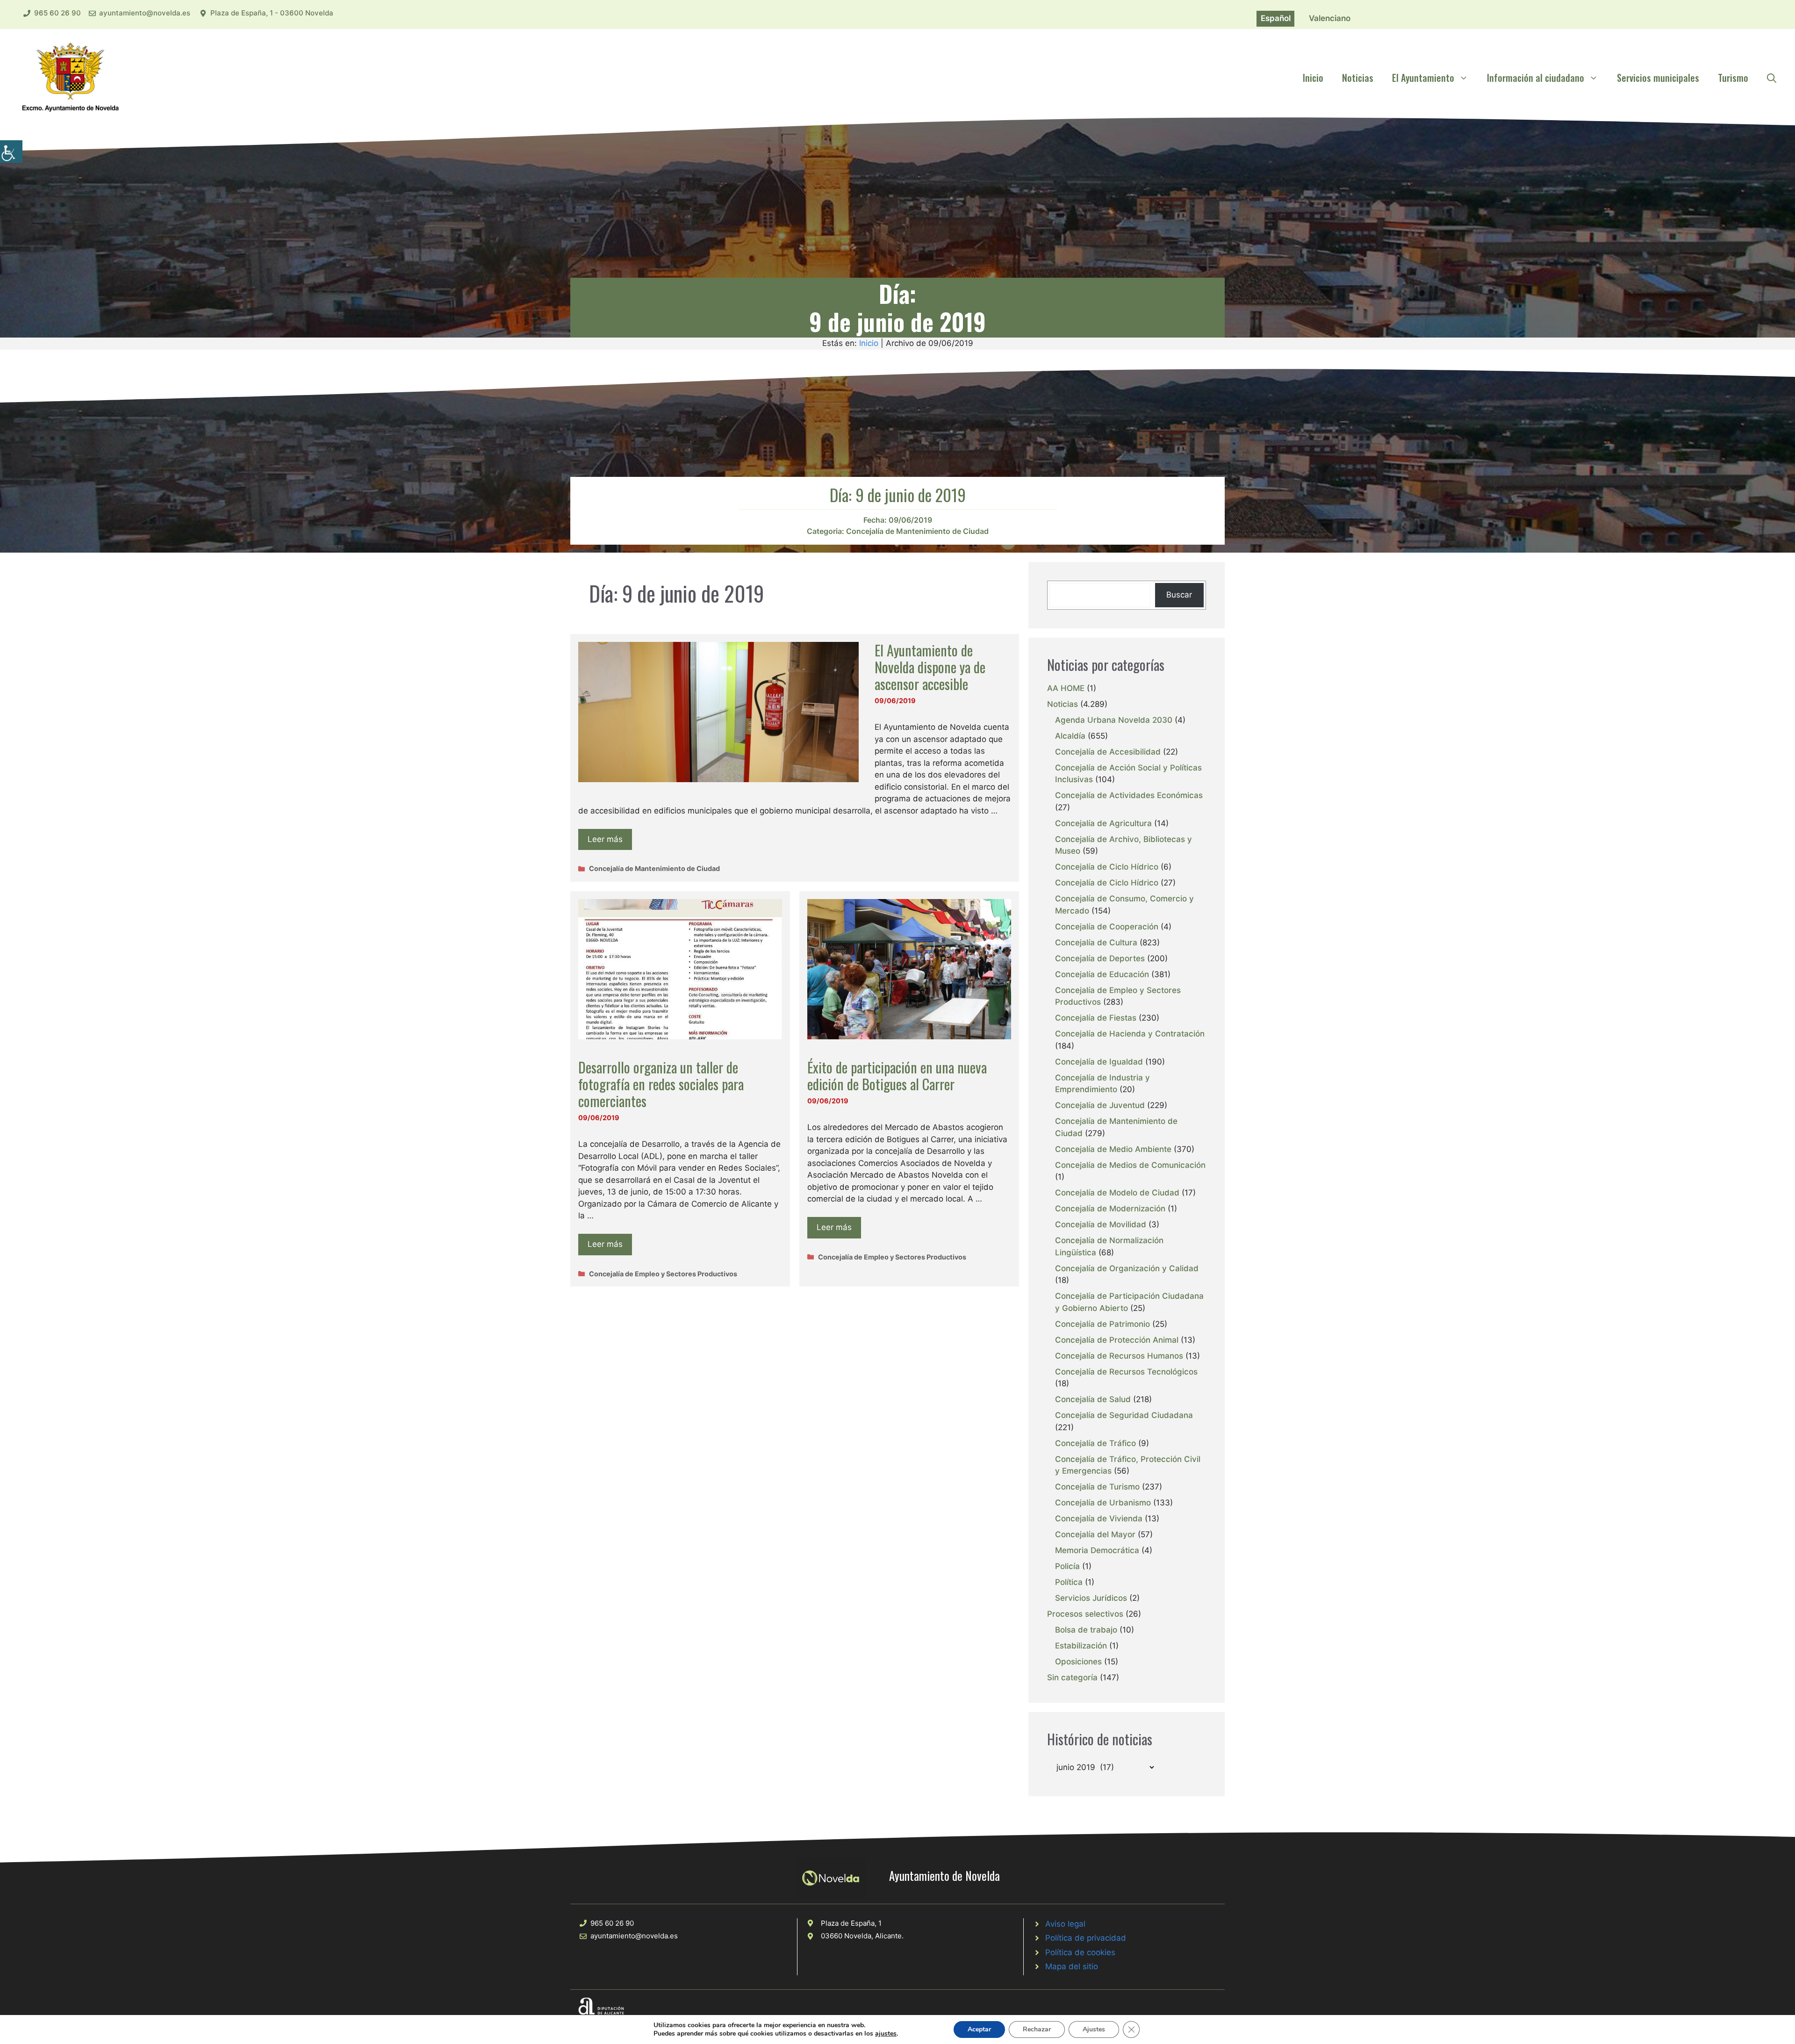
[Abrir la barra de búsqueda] (1772, 78)
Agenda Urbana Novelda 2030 (1114, 720)
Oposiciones (1078, 1662)
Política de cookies (1080, 1952)
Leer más (605, 839)
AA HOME (1066, 688)
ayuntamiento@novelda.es (145, 13)
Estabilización (1081, 1646)
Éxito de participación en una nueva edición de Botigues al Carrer (897, 1076)
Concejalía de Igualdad (1099, 1062)
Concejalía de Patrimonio (1102, 1324)
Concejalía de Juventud (1100, 1105)
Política (1069, 1582)
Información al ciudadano (1536, 78)
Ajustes (1094, 2029)
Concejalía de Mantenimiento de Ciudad (917, 531)
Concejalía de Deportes (1100, 958)
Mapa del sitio (1072, 1966)
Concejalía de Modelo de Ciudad (1117, 1193)
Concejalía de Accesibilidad (1108, 752)
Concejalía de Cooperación (1107, 927)
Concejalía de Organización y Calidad (1127, 1268)
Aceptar (979, 2029)
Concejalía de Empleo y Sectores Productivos (663, 1274)
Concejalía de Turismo (1097, 1487)
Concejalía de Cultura (1096, 943)
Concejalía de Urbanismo (1103, 1503)
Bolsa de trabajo (1086, 1630)
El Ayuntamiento (1423, 78)
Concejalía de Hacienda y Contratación (1130, 1034)
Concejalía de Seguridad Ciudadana (1124, 1415)
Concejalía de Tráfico (1095, 1443)
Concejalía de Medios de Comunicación (1130, 1165)
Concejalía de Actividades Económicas (1129, 795)
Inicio (1313, 78)
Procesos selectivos (1085, 1614)
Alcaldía (1070, 736)
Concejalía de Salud (1093, 1399)
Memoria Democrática (1097, 1550)
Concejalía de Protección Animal (1117, 1340)
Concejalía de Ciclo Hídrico (1107, 867)
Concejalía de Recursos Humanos (1119, 1356)
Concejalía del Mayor (1095, 1534)
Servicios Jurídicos (1091, 1598)
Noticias (1358, 78)
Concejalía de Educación (1102, 974)
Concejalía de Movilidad (1101, 1224)
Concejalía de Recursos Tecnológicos (1126, 1372)
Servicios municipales (1658, 78)
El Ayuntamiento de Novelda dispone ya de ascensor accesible (930, 667)
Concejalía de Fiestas (1096, 1018)
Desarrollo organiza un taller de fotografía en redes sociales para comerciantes (661, 1084)
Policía (1067, 1566)
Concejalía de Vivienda (1099, 1519)
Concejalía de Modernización (1110, 1209)
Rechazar (1037, 2029)
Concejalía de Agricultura (1103, 823)
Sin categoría (1072, 1677)
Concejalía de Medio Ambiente (1113, 1149)
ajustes (886, 2034)
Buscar (1179, 595)
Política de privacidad (1086, 1938)
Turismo (1733, 78)
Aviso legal (1065, 1924)
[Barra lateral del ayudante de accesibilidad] (11, 151)
